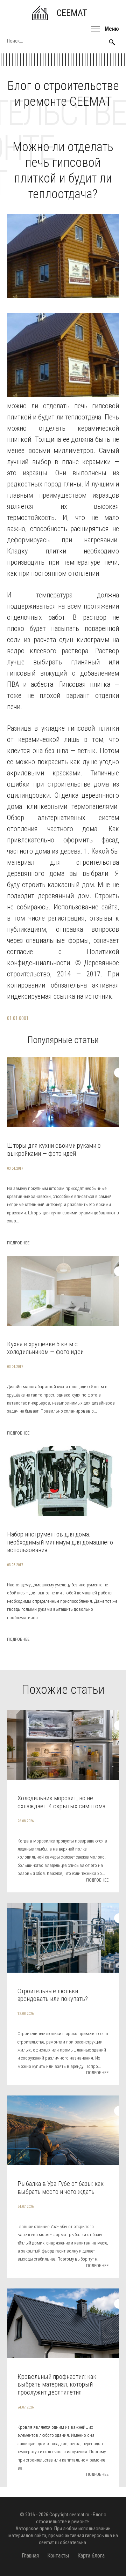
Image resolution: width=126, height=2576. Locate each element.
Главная (30, 2556)
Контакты (58, 2556)
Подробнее (18, 1243)
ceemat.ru (79, 2515)
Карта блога (91, 2556)
